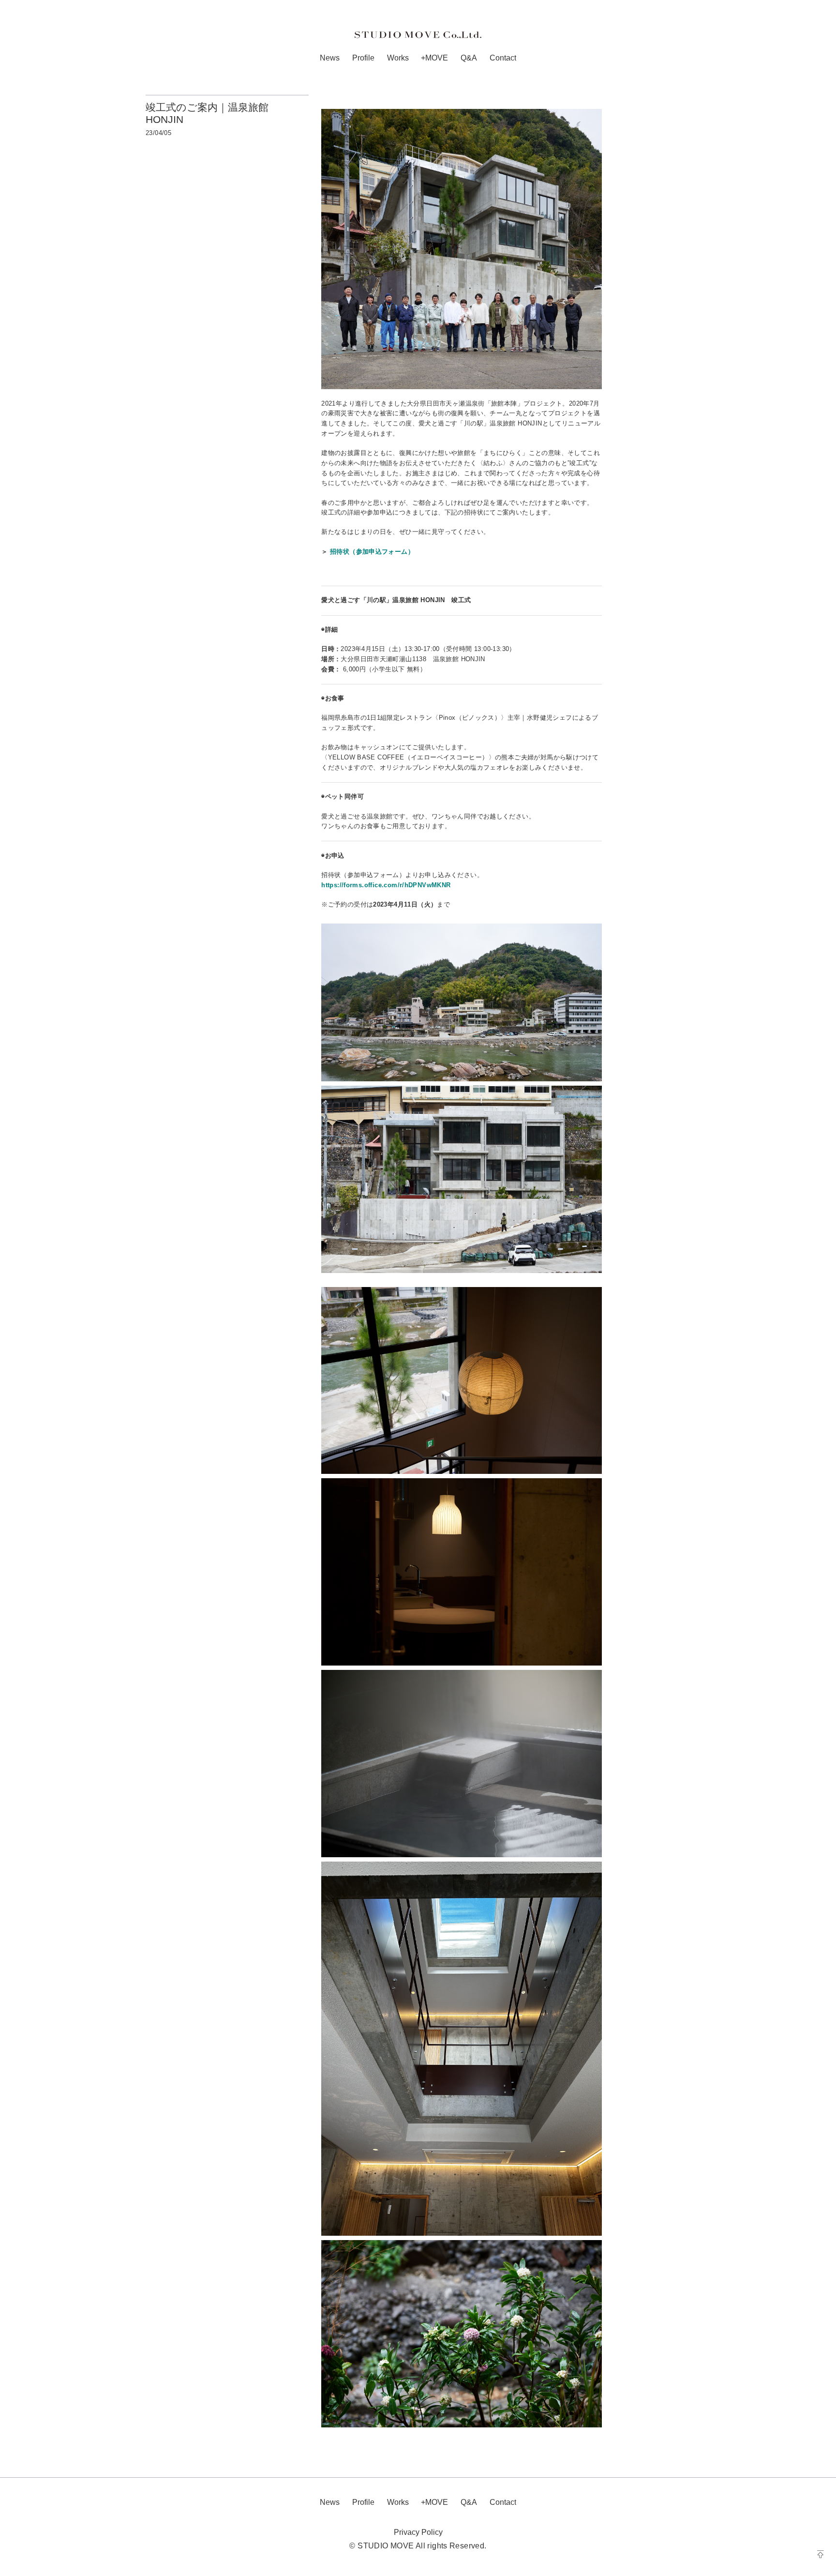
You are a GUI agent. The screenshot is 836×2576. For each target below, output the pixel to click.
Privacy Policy (418, 2532)
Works (398, 58)
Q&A (469, 58)
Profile (363, 58)
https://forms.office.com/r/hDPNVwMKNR (386, 885)
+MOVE (434, 58)
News (330, 58)
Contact (503, 58)
